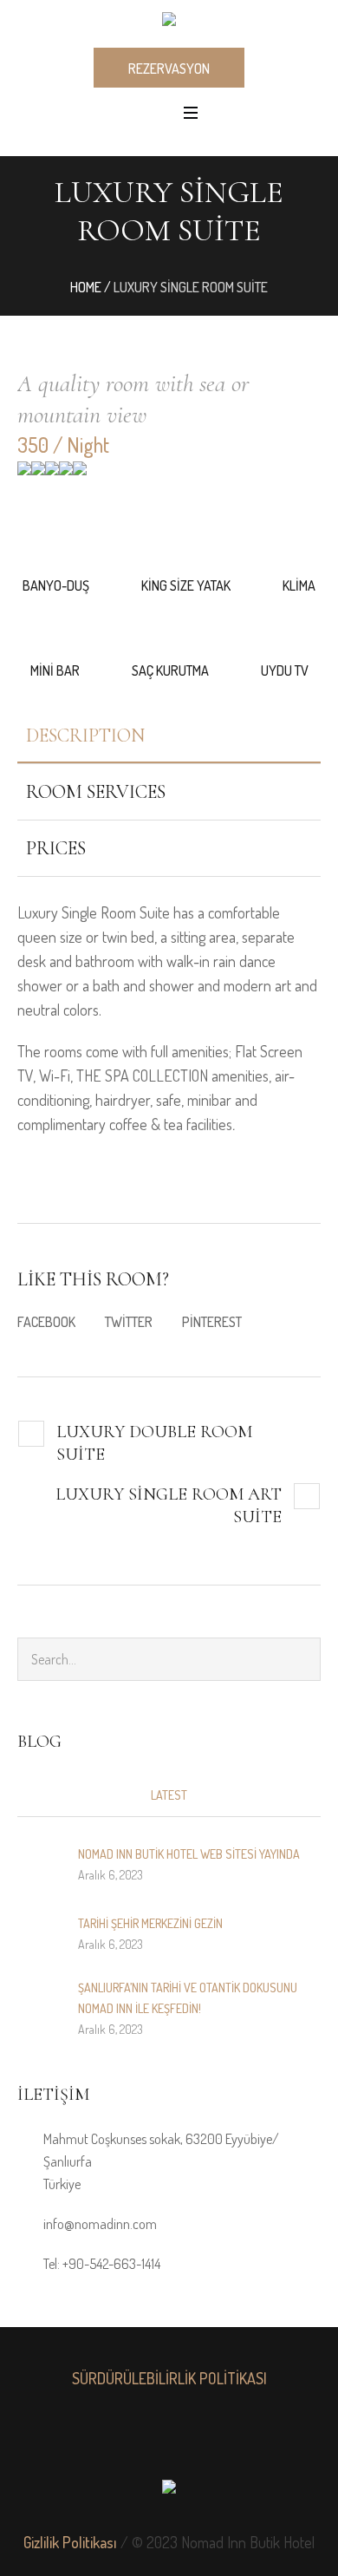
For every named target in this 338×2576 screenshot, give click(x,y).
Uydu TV (285, 670)
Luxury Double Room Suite (154, 1443)
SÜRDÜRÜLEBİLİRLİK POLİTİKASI (169, 2378)
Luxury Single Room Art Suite (169, 1506)
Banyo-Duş (56, 585)
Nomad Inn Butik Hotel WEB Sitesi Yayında (189, 1854)
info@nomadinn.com (100, 2224)
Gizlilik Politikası (70, 2542)
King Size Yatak (186, 585)
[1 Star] (24, 474)
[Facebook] (131, 2438)
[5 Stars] (80, 474)
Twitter (129, 1322)
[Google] (169, 2438)
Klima (299, 585)
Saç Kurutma (170, 670)
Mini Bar (55, 670)
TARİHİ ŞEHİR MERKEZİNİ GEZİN (150, 1923)
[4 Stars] (66, 474)
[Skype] (245, 2438)
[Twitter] (207, 2438)
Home (86, 287)
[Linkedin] (93, 2438)
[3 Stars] (52, 474)
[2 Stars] (38, 474)
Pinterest (212, 1322)
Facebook (46, 1322)
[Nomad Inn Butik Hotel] (169, 23)
